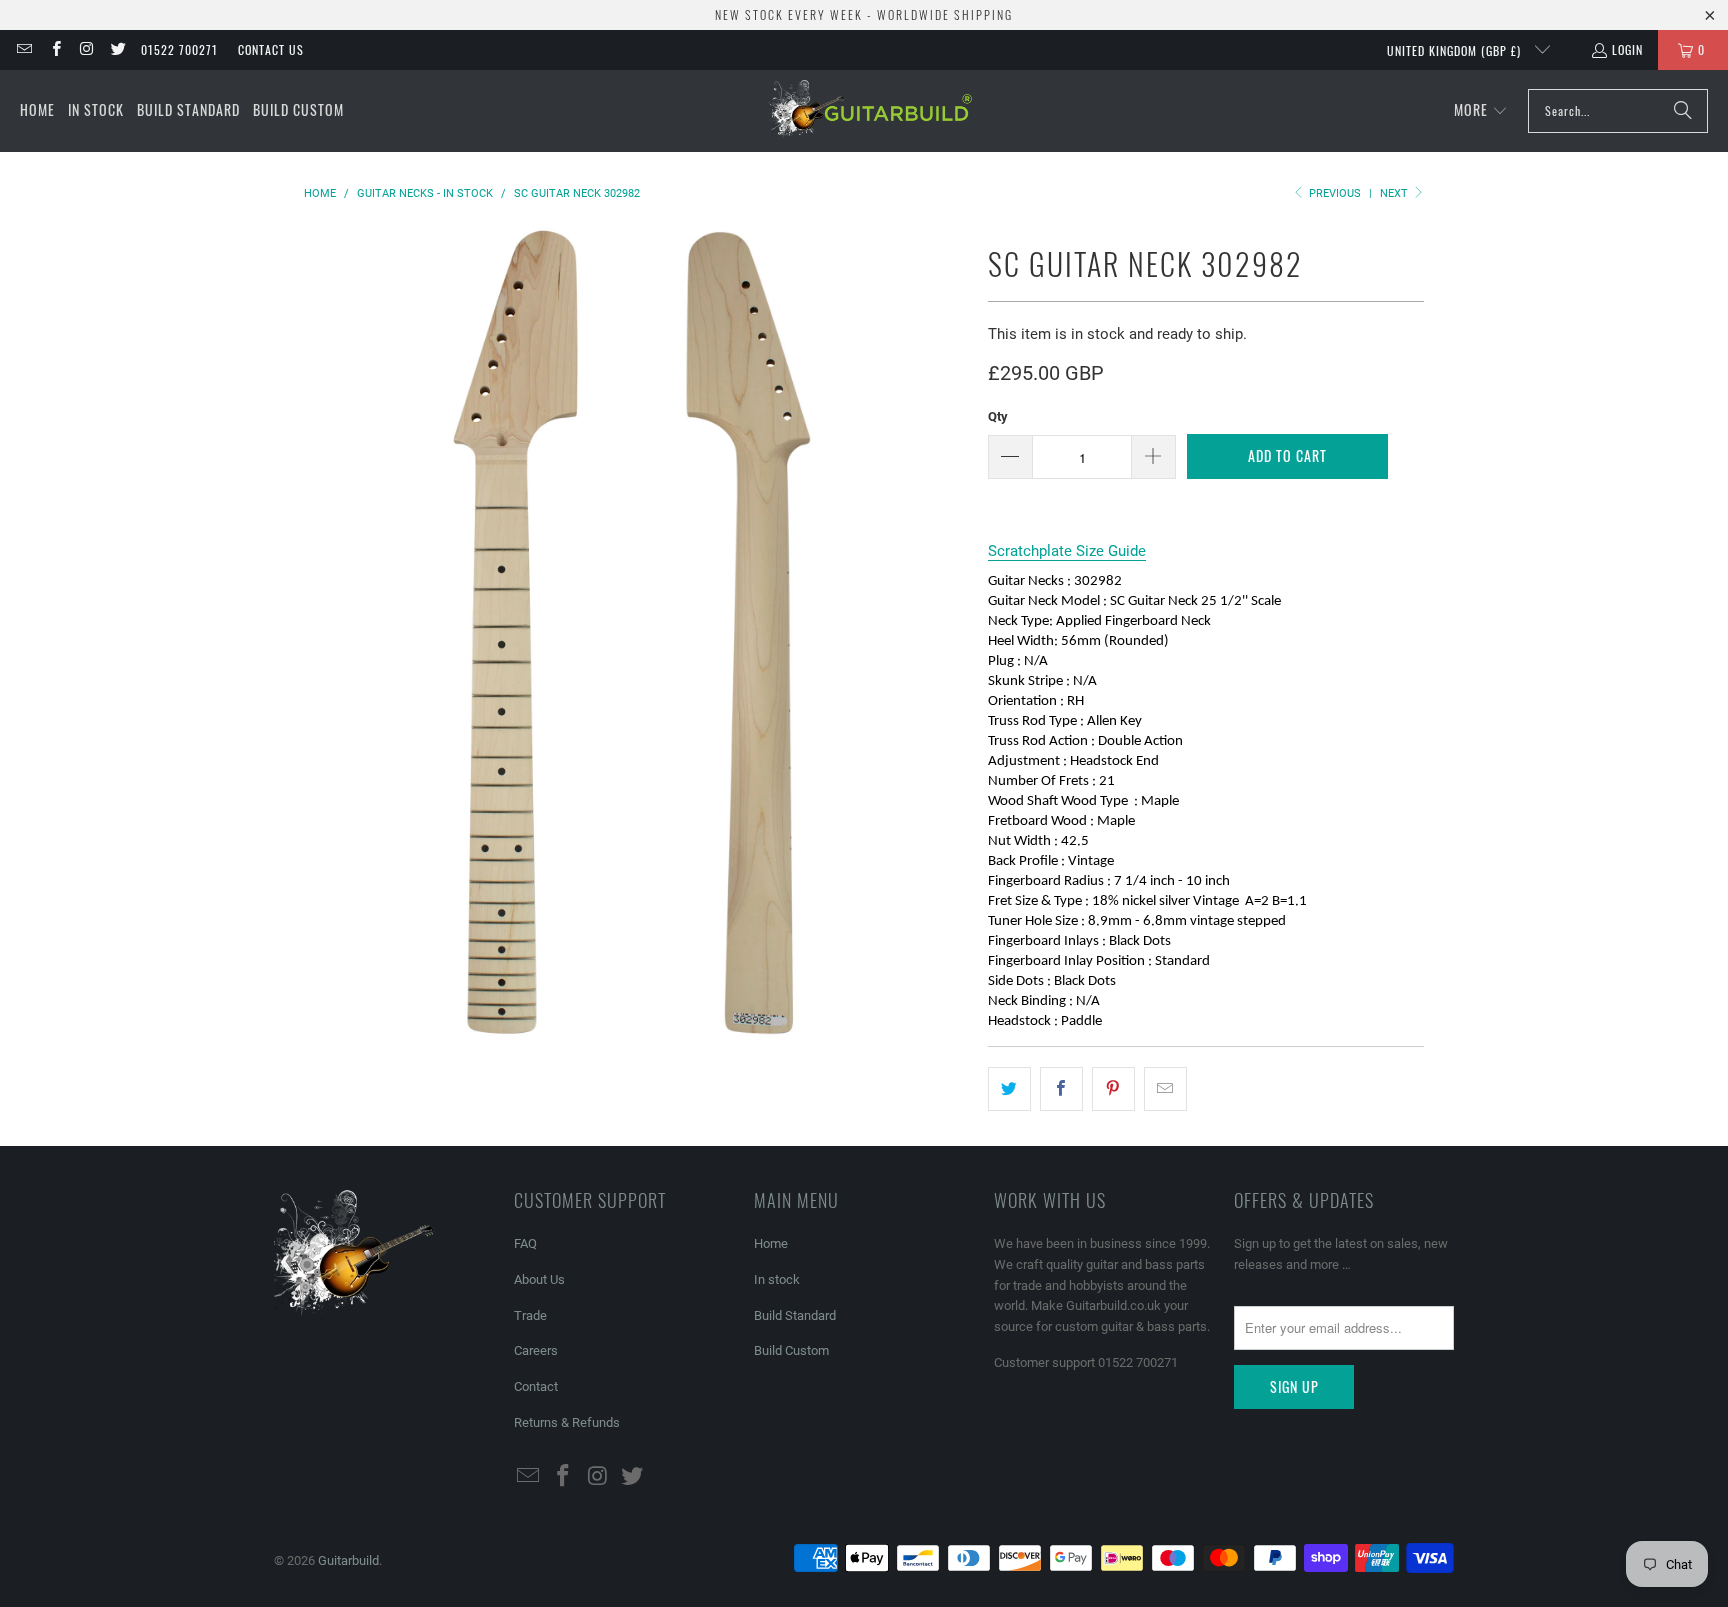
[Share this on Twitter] (1009, 1089)
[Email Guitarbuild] (23, 49)
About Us (539, 1279)
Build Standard (795, 1315)
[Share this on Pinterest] (1113, 1089)
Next (1395, 193)
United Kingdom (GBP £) (1456, 50)
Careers (536, 1350)
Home (771, 1243)
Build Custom (791, 1350)
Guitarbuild (348, 1560)
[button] (1481, 111)
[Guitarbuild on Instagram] (86, 49)
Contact (536, 1386)
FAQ (525, 1243)
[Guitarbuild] (869, 111)
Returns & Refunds (567, 1422)
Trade (530, 1315)
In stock (777, 1279)
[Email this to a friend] (1165, 1089)
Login (1627, 49)
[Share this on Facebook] (1061, 1089)
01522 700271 (179, 49)
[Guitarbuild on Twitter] (117, 49)
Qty (998, 416)
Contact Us (271, 49)
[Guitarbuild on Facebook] (54, 49)
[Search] (1683, 111)
